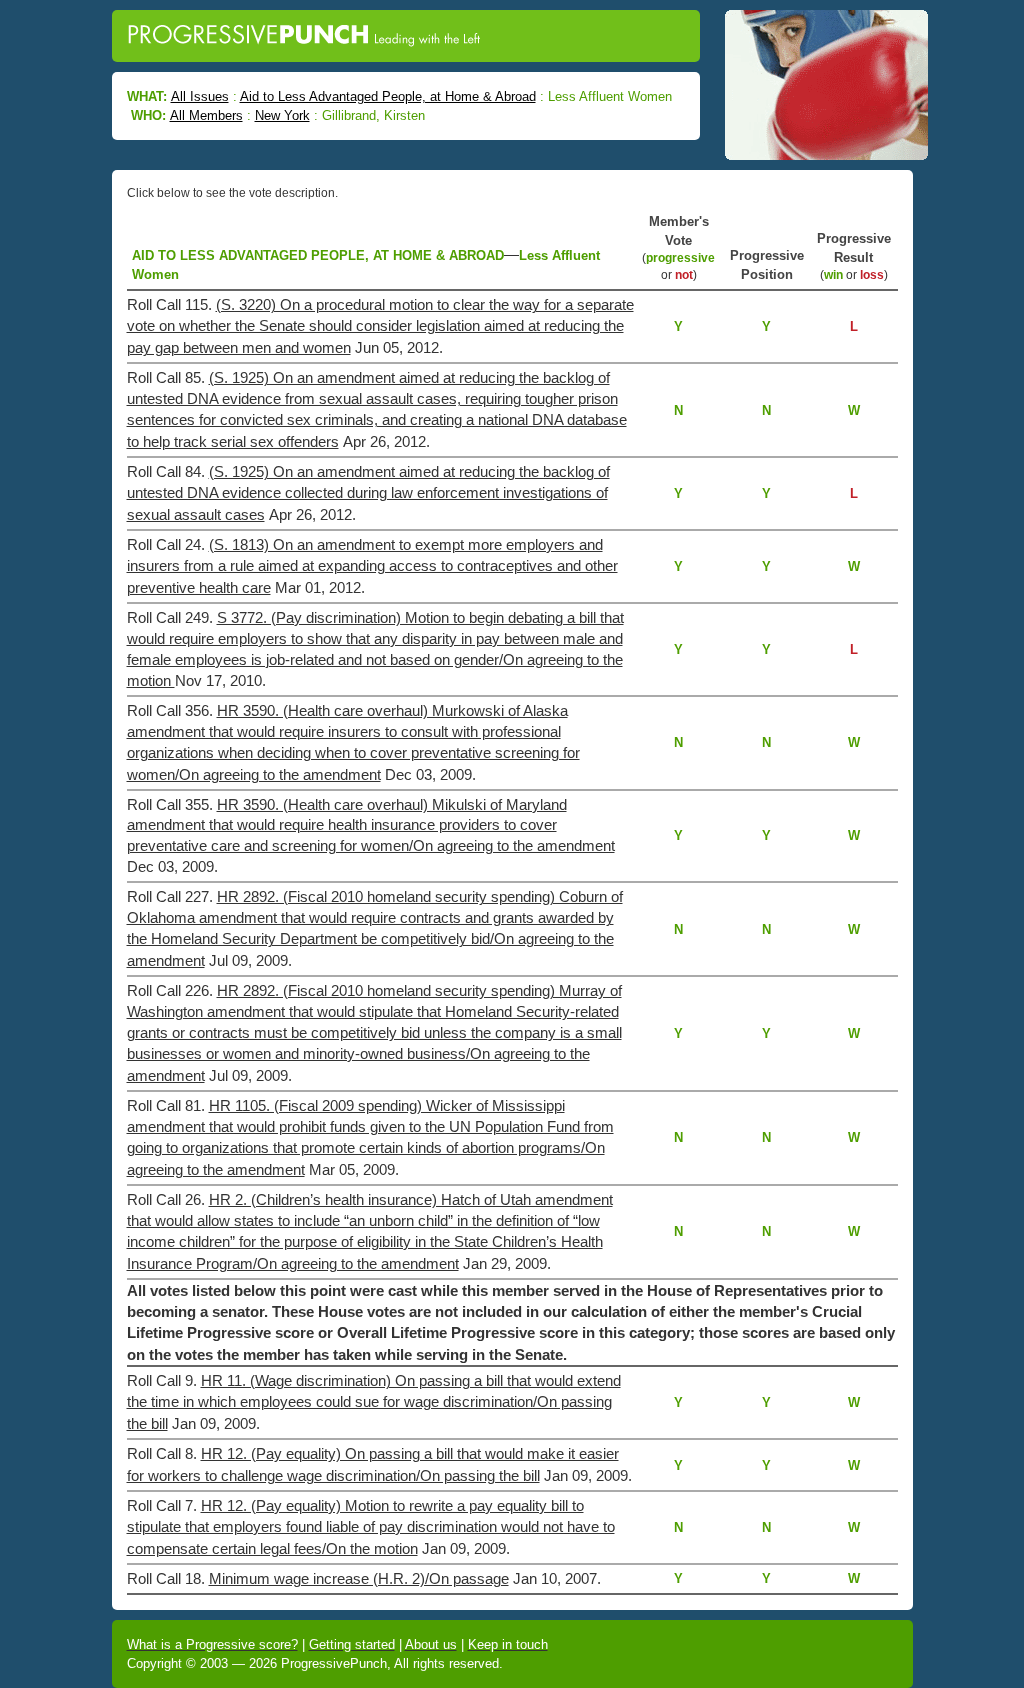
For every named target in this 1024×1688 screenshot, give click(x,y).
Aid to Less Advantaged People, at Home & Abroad (388, 96)
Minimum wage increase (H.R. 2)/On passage (359, 1579)
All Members (206, 115)
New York (282, 115)
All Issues (200, 96)
